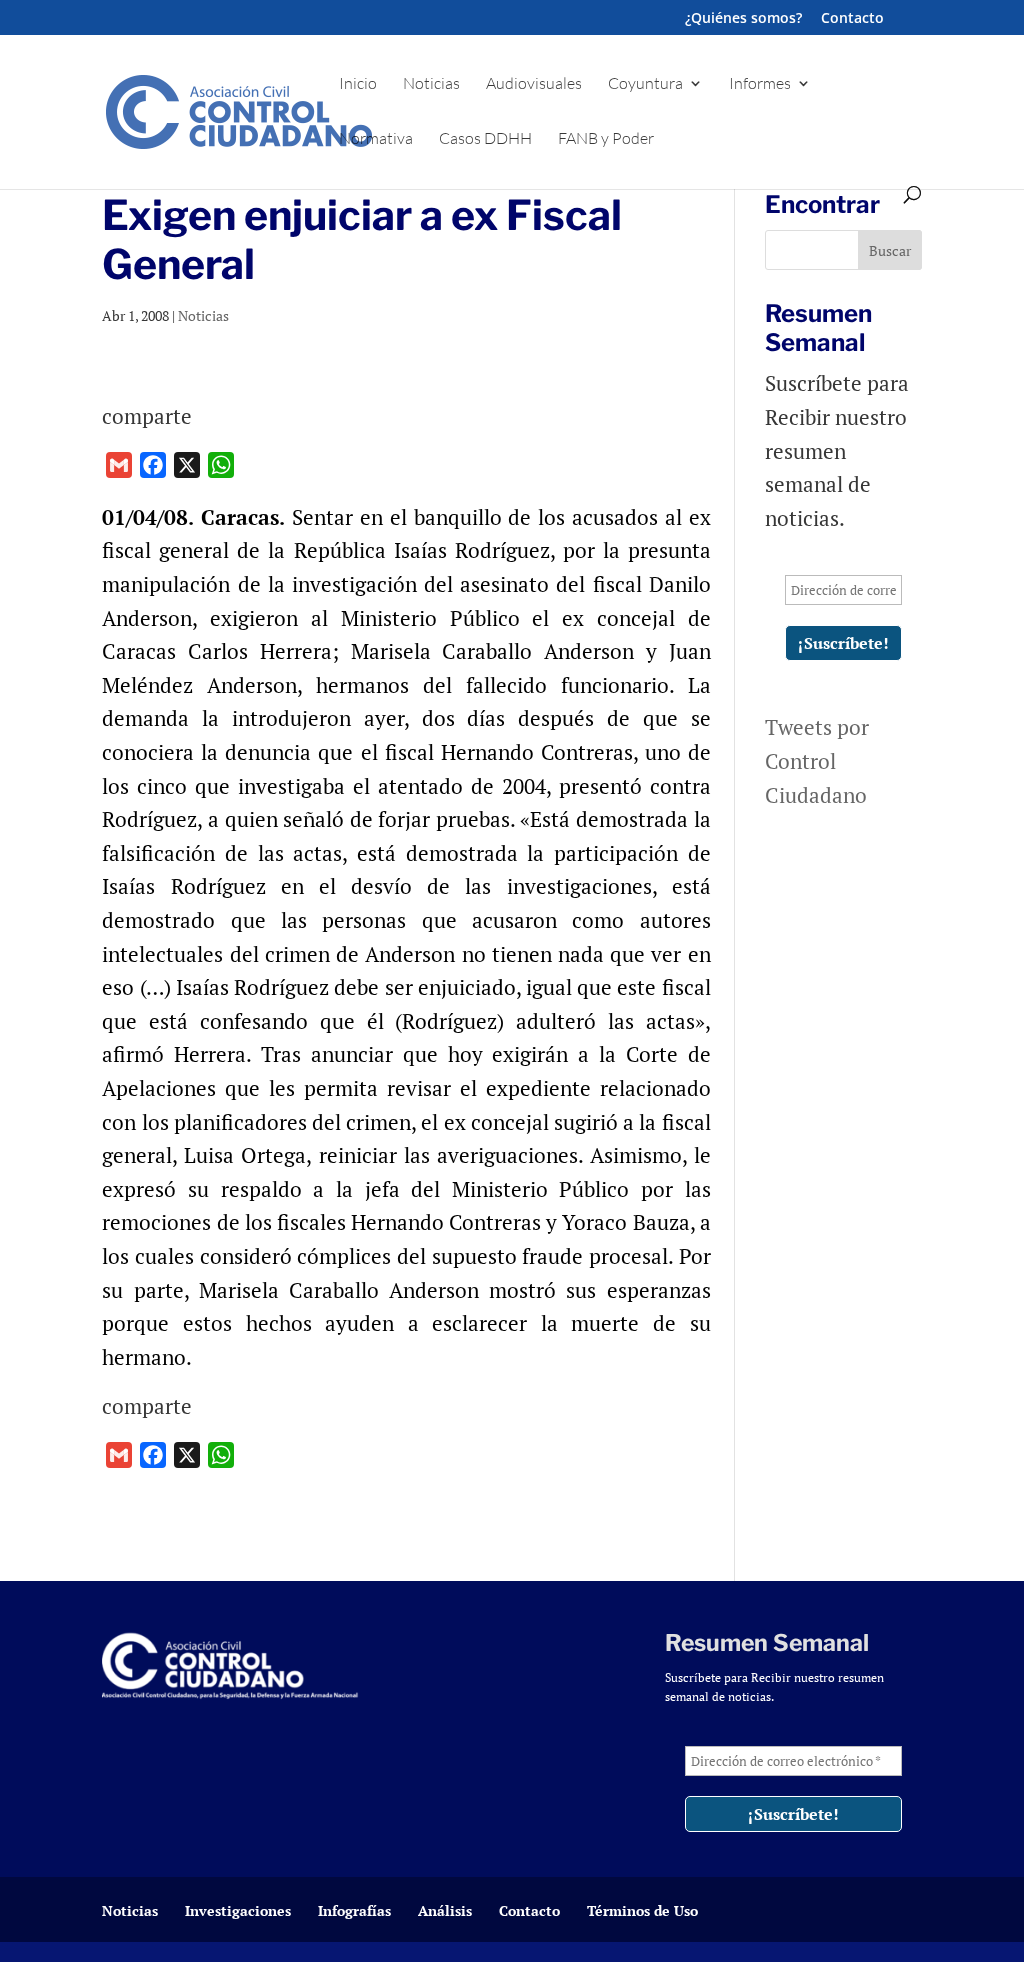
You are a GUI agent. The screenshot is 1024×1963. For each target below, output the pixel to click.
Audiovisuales (534, 84)
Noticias (431, 84)
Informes (760, 84)
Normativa (376, 139)
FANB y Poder (606, 139)
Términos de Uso (642, 1910)
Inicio (358, 84)
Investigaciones (238, 1910)
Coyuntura (645, 84)
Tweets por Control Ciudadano (817, 760)
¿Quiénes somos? (743, 19)
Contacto (852, 19)
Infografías (354, 1910)
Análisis (445, 1910)
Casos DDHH (485, 139)
